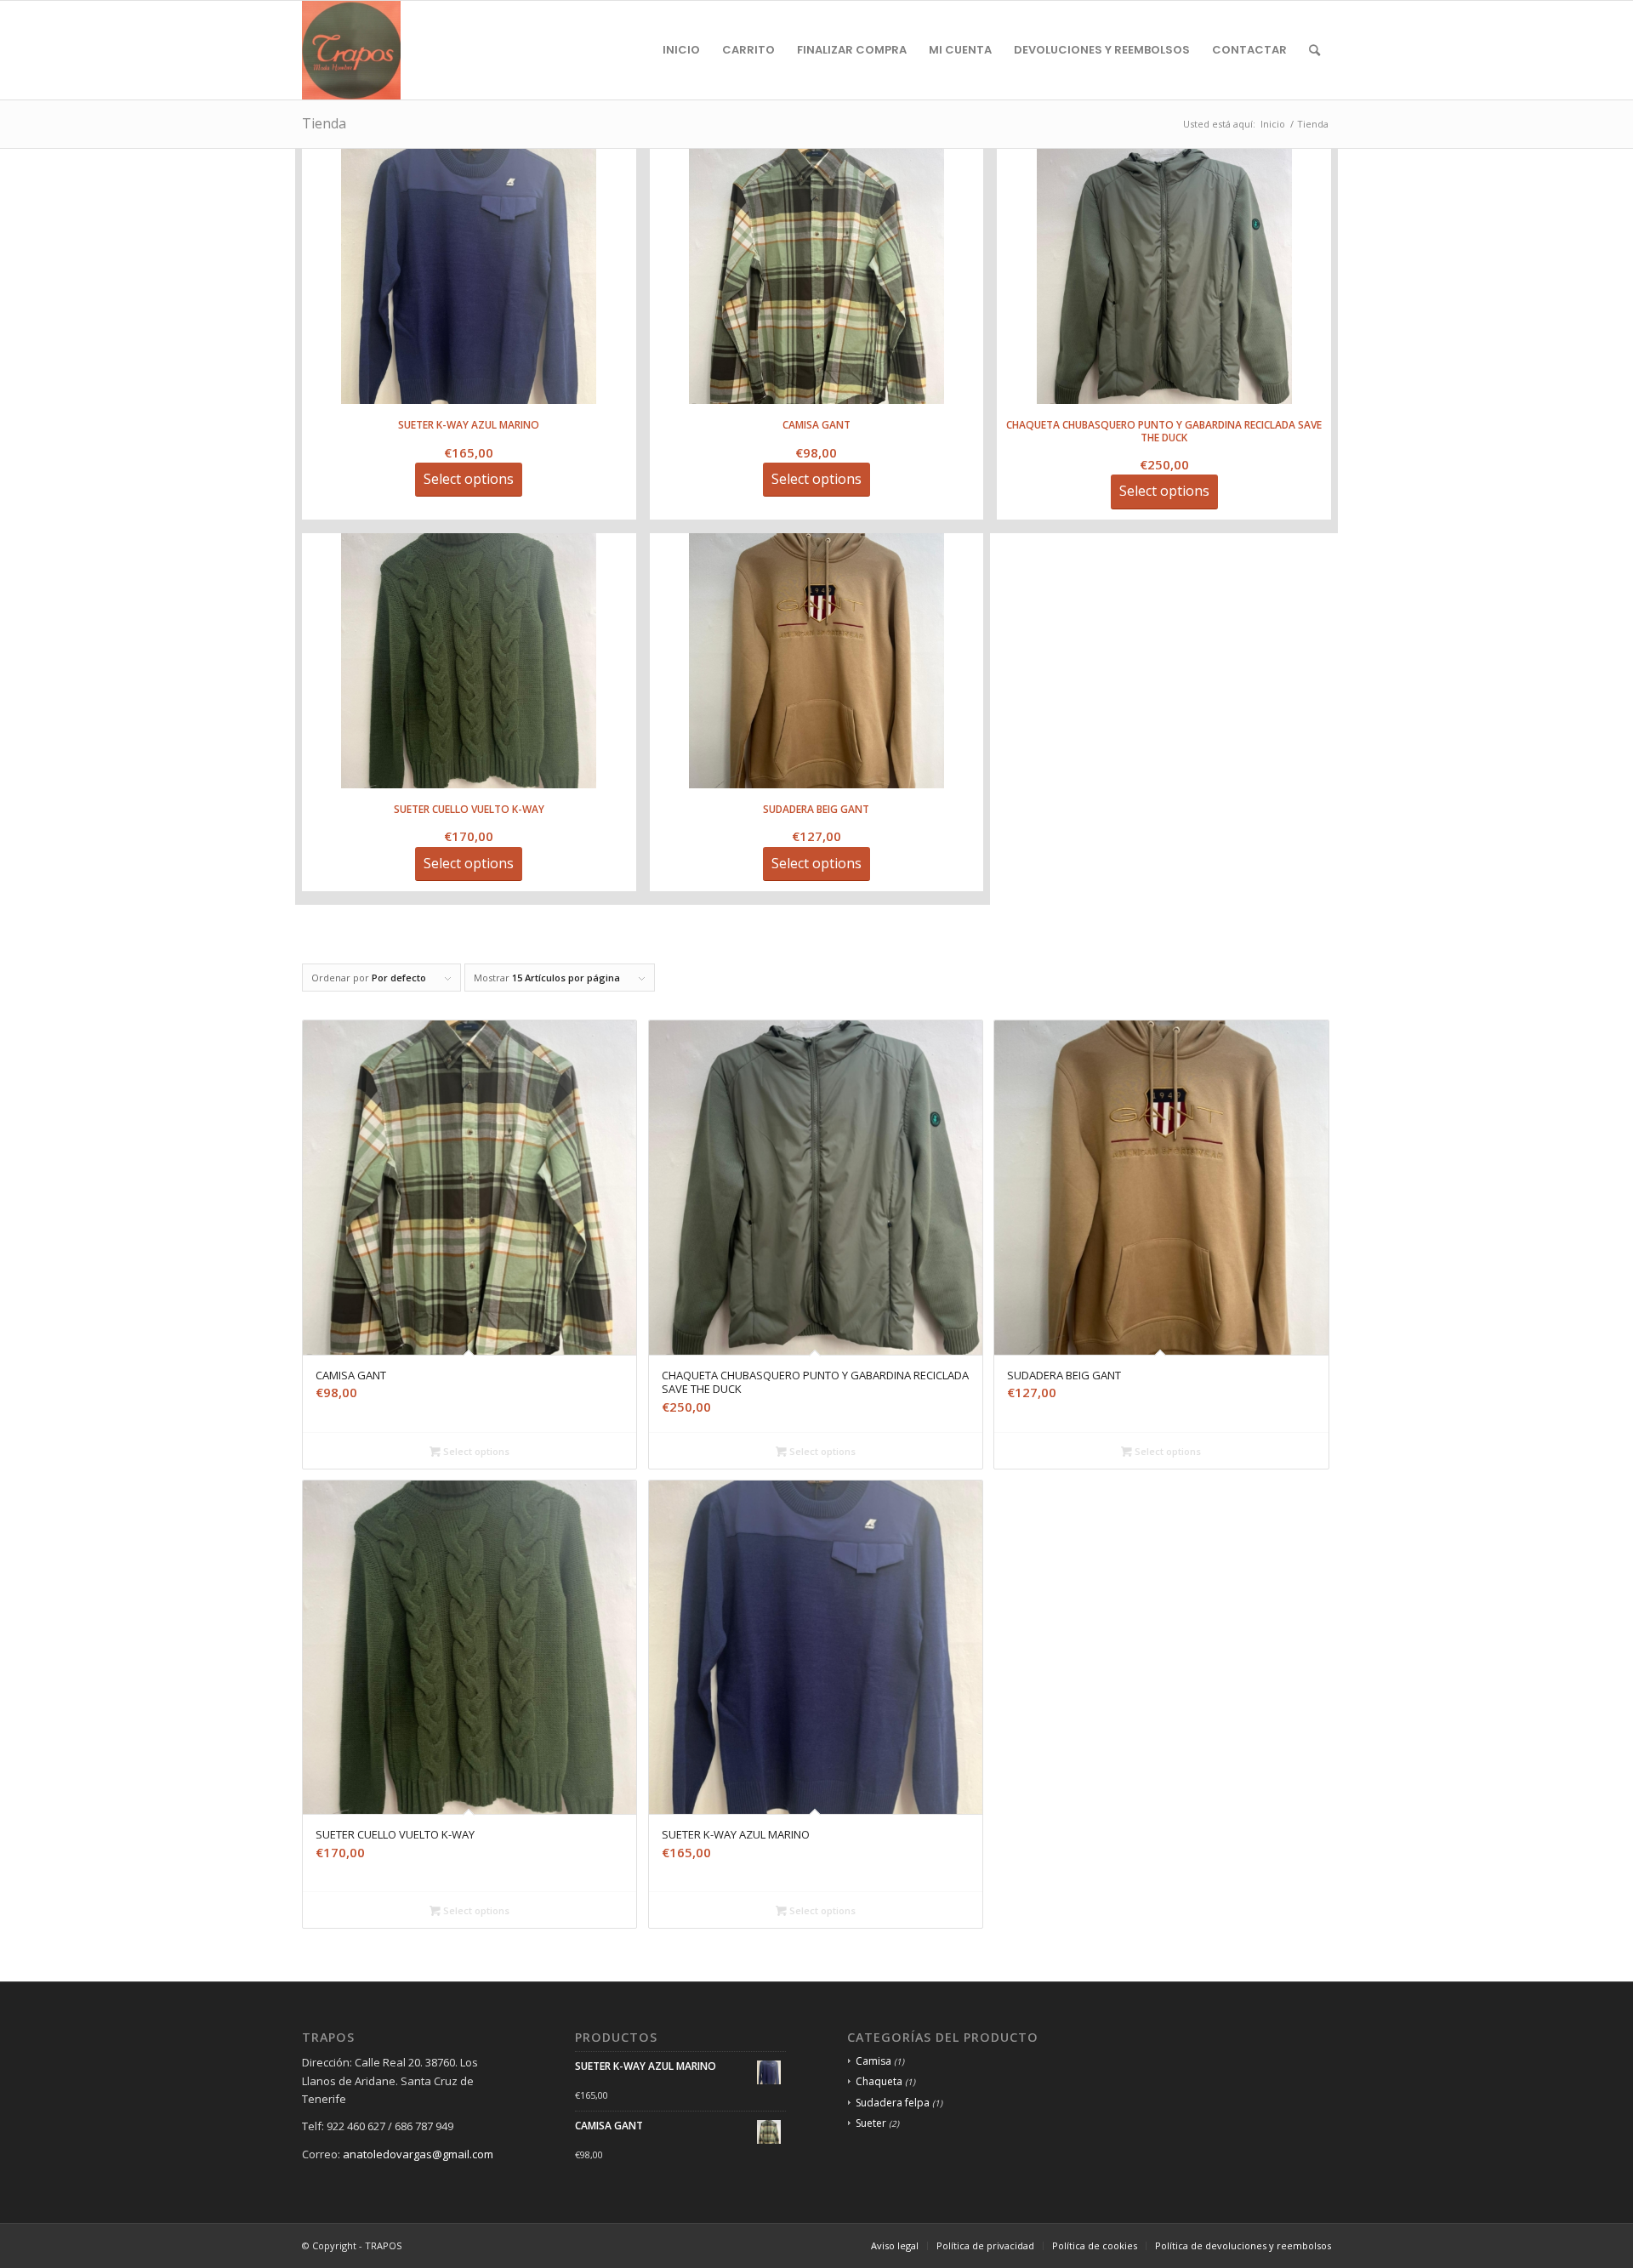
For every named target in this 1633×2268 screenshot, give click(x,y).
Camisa (873, 2061)
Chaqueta (879, 2081)
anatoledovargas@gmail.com (418, 2154)
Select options (475, 1451)
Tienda (324, 123)
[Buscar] (1314, 50)
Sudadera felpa (893, 2103)
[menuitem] (681, 50)
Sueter (871, 2123)
